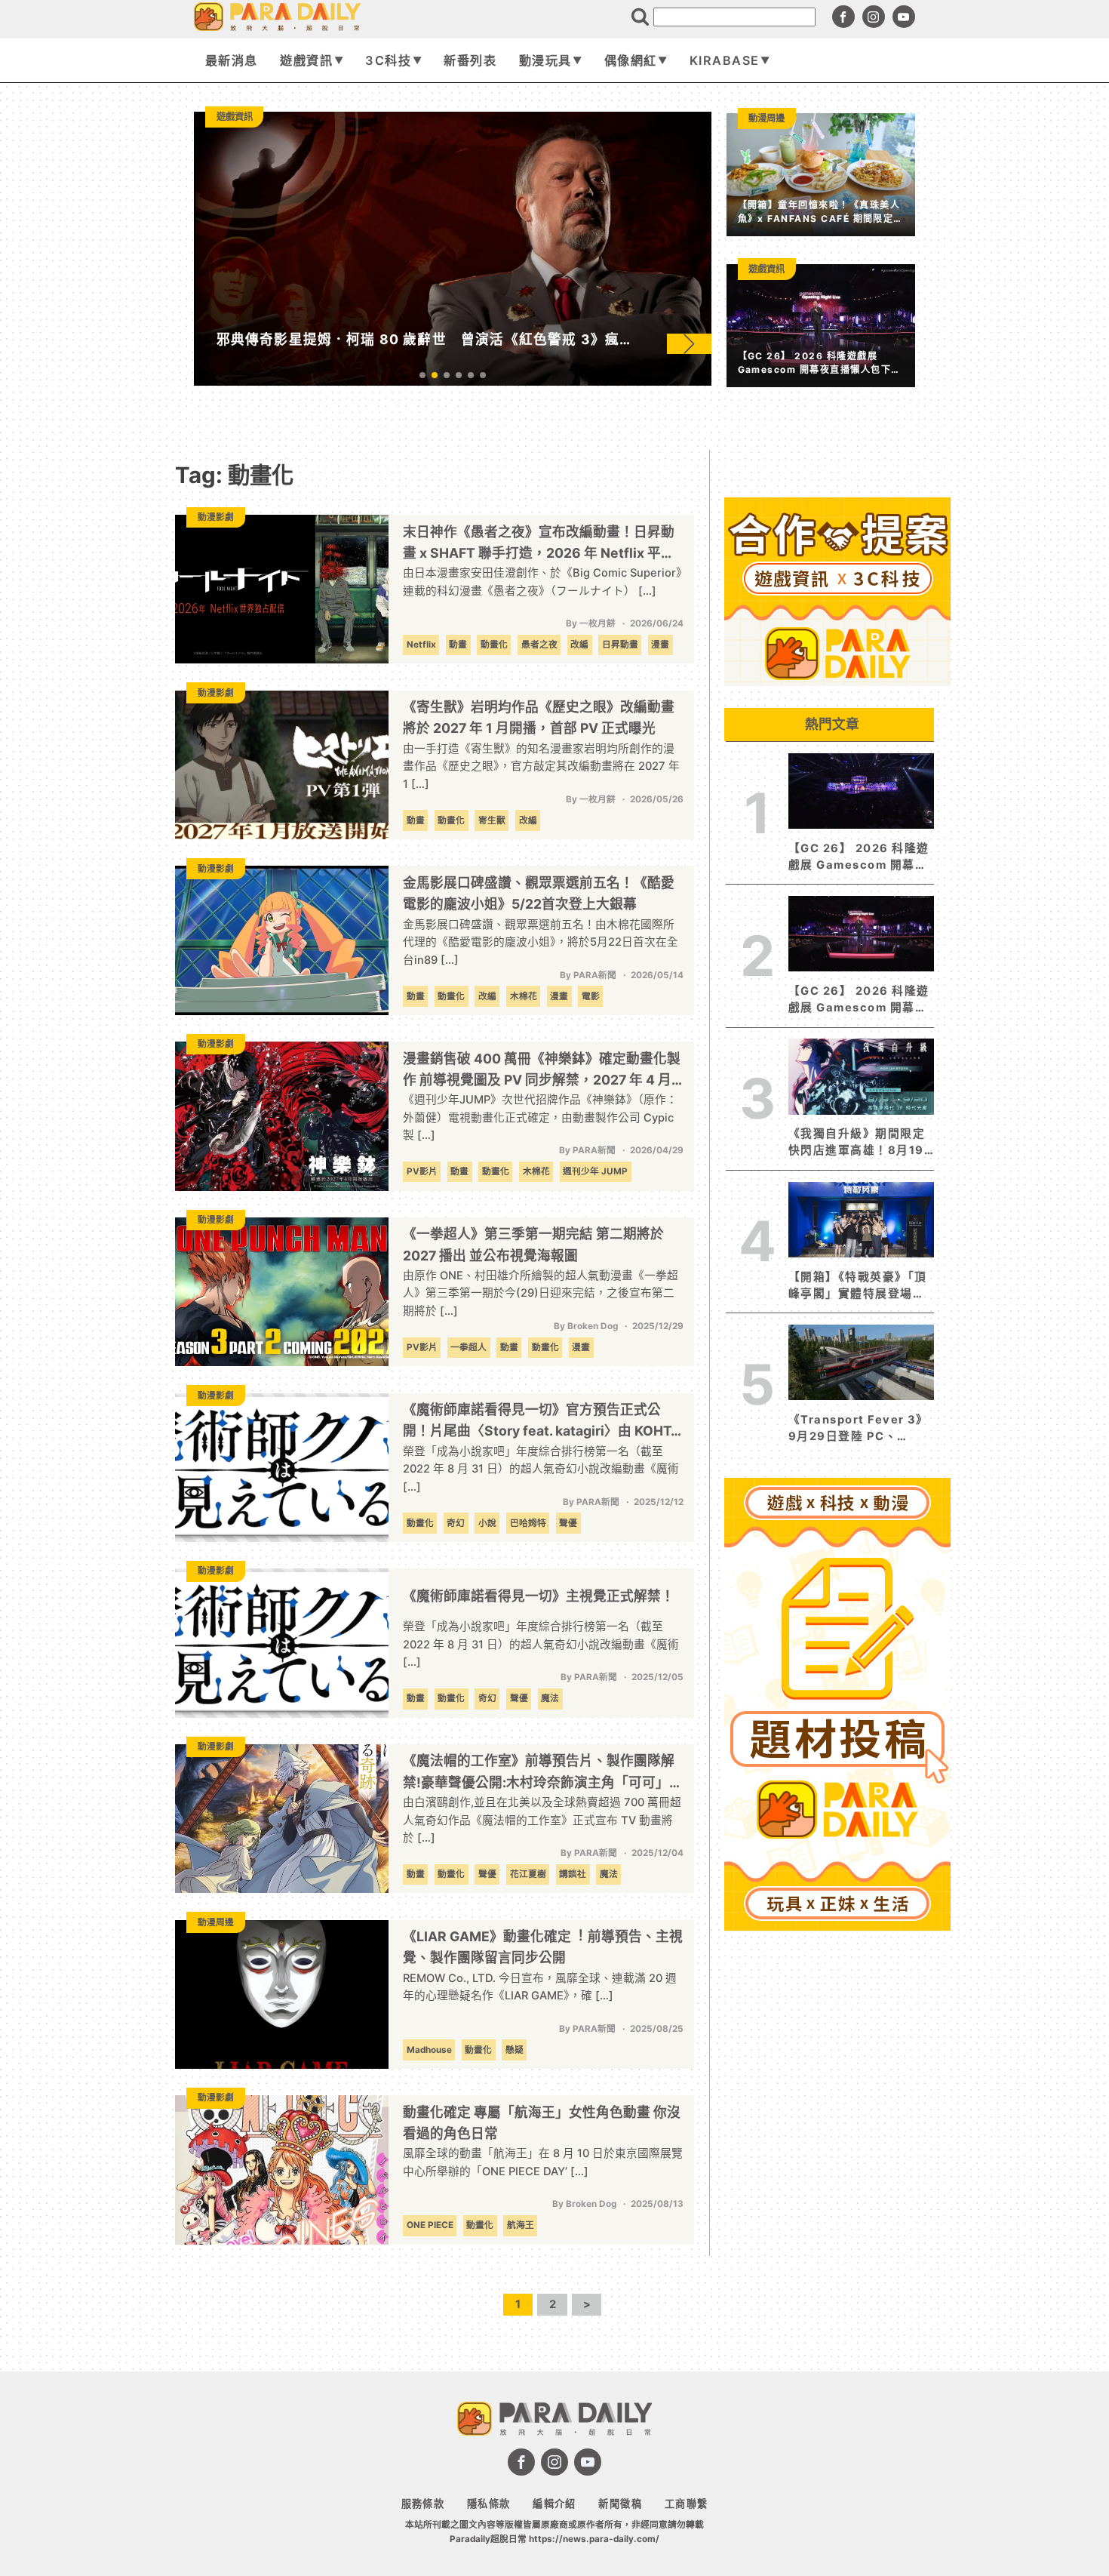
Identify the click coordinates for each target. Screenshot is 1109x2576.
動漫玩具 (545, 60)
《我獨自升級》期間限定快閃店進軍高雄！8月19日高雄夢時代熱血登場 (857, 1143)
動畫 (458, 645)
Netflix (421, 645)
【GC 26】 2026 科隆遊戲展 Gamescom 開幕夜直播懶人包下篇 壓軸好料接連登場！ (859, 1000)
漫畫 (660, 645)
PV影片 (422, 1171)
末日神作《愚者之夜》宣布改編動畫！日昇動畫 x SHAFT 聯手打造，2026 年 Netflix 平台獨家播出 (539, 544)
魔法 (550, 1698)
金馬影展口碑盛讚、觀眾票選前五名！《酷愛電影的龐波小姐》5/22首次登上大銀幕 (539, 893)
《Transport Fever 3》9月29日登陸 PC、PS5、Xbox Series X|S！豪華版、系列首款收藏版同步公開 (859, 1429)
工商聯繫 (687, 2504)
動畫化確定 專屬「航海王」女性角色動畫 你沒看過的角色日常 (542, 2123)
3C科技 (388, 60)
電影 (591, 996)
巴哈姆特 (528, 1523)
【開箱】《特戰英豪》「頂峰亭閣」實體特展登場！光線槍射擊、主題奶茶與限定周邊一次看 (858, 1286)
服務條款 (423, 2504)
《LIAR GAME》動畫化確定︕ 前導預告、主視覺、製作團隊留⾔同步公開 (543, 1947)
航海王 (521, 2225)
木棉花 (524, 996)
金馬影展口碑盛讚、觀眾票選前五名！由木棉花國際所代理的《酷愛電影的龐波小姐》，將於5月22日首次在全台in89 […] (541, 942)
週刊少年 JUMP (595, 1171)
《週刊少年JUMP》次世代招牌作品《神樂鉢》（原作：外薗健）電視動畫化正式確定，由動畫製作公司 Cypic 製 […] (540, 1117)
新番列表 (470, 60)
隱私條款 (489, 2504)
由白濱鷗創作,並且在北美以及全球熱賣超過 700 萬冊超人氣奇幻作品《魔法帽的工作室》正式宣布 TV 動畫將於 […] (542, 1820)
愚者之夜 (539, 645)
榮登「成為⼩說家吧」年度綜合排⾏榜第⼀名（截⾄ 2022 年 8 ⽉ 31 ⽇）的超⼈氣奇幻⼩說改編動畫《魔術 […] (541, 1644)
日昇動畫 (620, 645)
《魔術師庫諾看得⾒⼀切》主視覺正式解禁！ (539, 1596)
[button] (689, 343)
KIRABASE (725, 60)
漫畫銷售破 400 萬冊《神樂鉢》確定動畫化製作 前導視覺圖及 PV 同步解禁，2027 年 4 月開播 (542, 1071)
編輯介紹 (554, 2504)
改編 (579, 645)
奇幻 (456, 1523)
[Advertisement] (837, 2163)
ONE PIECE (430, 2225)
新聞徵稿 (620, 2504)
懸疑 (515, 2050)
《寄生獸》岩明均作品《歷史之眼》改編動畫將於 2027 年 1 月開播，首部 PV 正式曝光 (539, 717)
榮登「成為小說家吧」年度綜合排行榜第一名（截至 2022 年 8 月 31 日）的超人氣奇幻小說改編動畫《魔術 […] (541, 1469)
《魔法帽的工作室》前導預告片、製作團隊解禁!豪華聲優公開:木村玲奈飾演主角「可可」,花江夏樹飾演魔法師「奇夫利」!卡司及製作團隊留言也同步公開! (541, 1773)
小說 (487, 1523)
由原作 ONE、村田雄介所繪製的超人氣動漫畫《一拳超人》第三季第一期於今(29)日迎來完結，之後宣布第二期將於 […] (541, 1293)
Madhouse (429, 2050)
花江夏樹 (528, 1874)
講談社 (573, 1874)
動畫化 (494, 645)
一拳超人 (468, 1347)
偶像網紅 (631, 60)
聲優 (568, 1523)
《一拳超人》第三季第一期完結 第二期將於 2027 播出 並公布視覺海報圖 (533, 1244)
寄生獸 (492, 820)
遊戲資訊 (306, 60)
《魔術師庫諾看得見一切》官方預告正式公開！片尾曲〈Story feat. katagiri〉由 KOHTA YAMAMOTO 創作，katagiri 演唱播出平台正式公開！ (542, 1422)
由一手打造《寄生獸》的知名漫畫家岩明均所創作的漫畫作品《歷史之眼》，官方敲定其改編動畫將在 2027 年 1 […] (541, 766)
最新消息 (232, 60)
